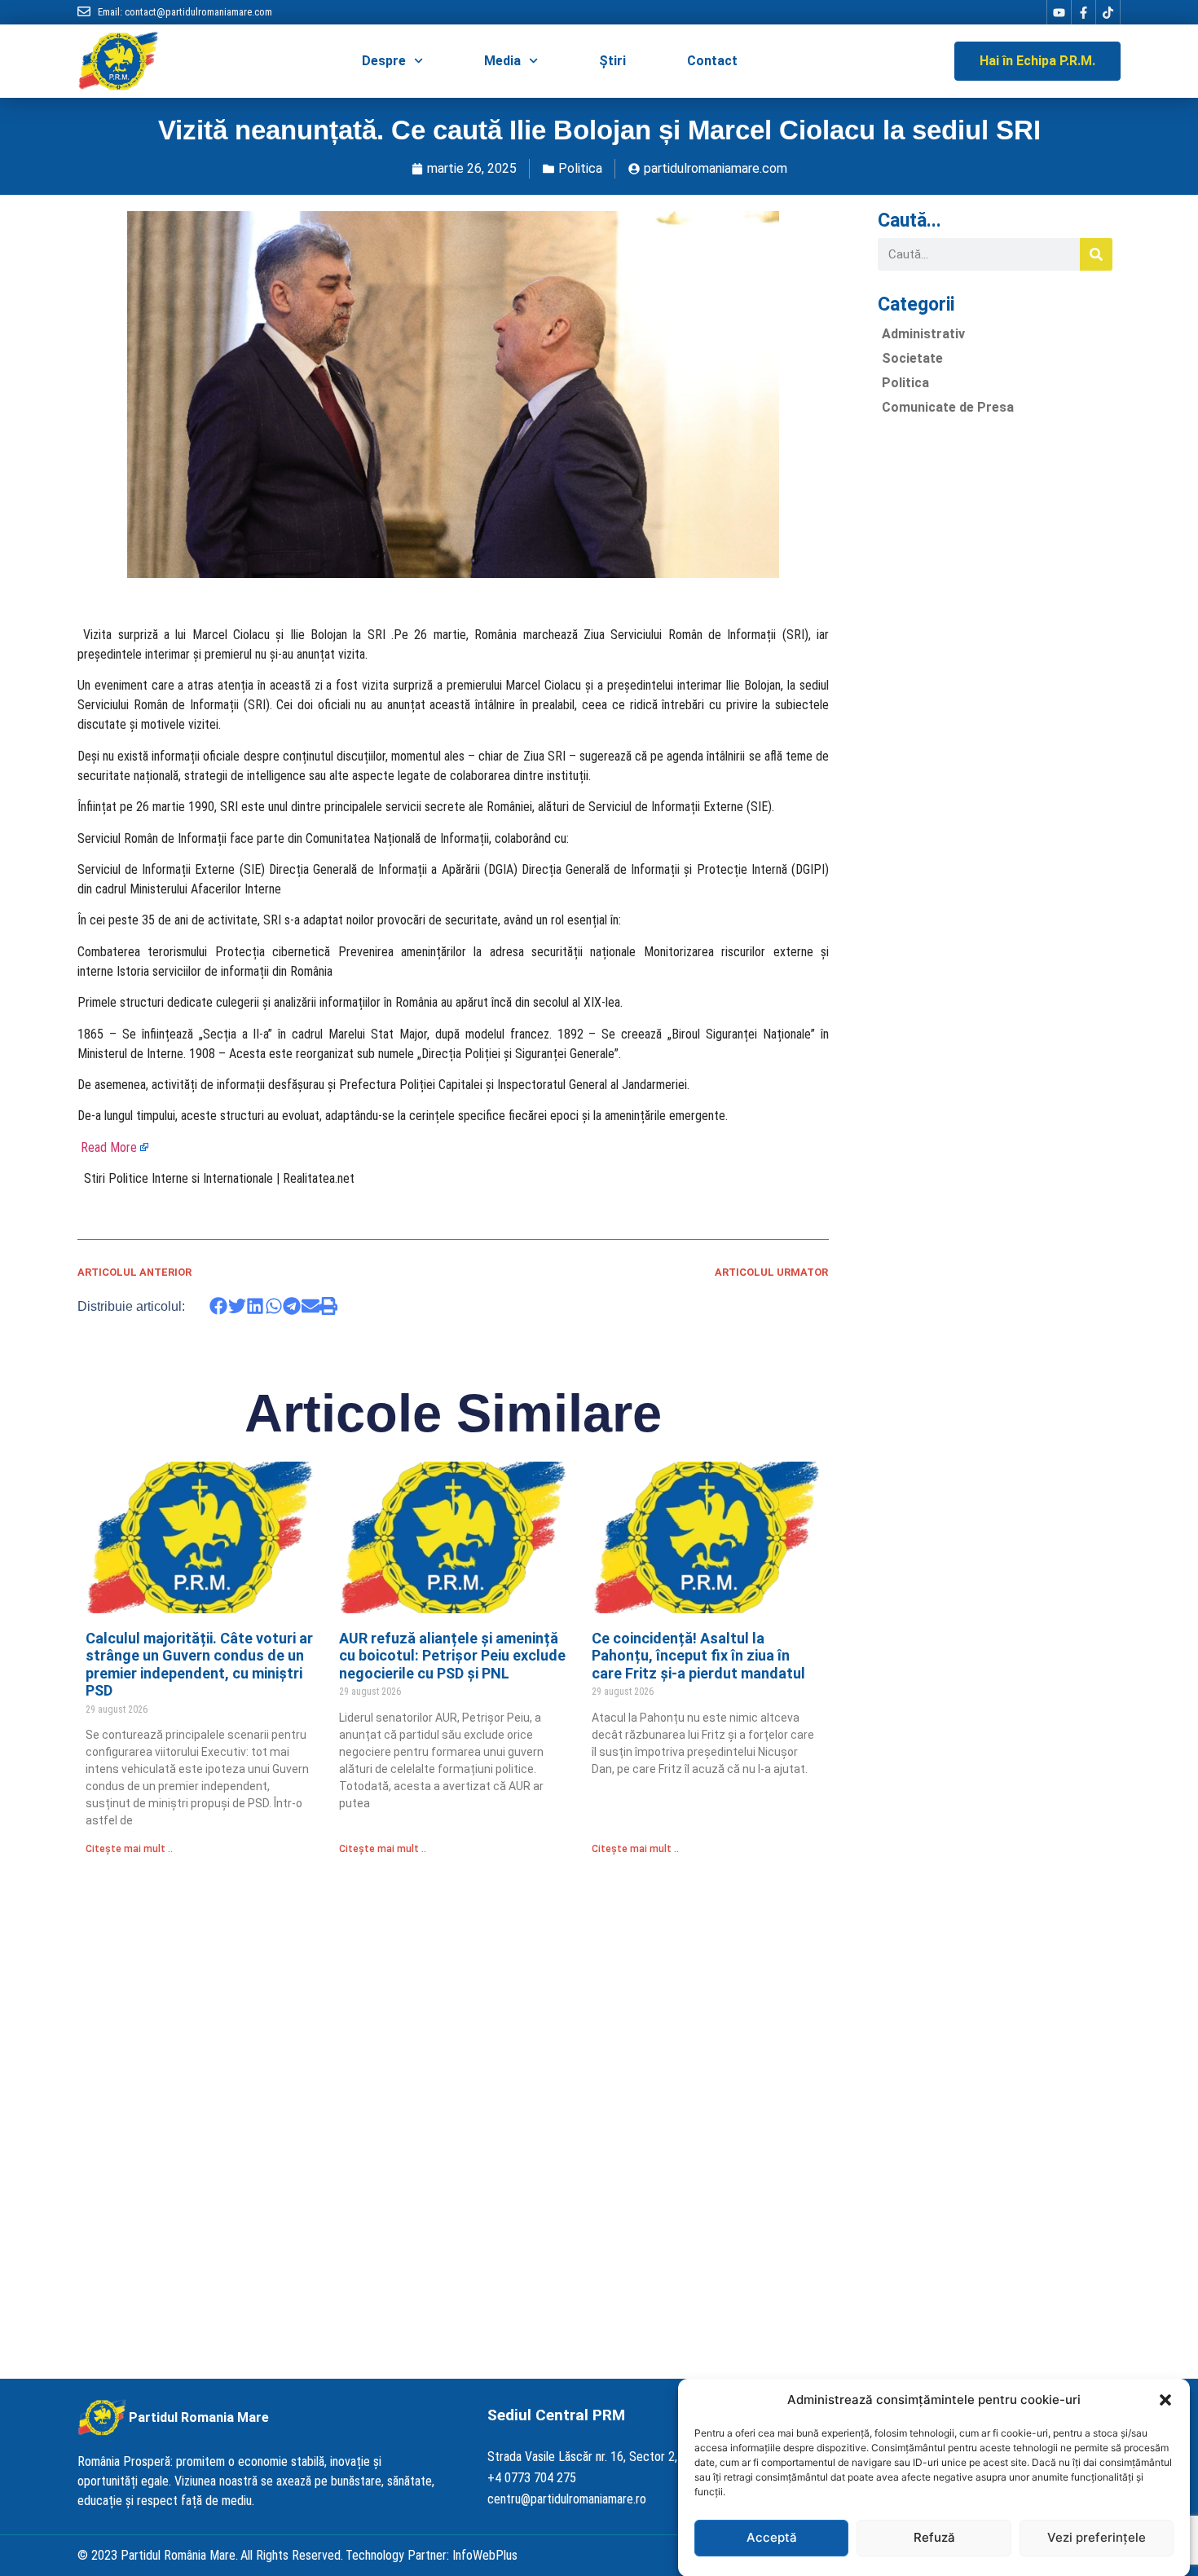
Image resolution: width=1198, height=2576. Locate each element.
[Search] (1096, 254)
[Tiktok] (1108, 12)
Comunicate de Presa (948, 407)
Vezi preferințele (1097, 2537)
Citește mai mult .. (129, 1849)
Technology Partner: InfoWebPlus (432, 2555)
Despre (384, 61)
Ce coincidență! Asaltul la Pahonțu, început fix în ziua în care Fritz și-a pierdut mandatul (698, 1656)
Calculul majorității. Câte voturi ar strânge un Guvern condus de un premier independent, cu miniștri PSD (199, 1665)
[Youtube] (1059, 12)
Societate (912, 358)
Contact (712, 61)
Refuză (934, 2537)
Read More (109, 1147)
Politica (580, 168)
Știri (612, 61)
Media (502, 61)
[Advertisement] (995, 673)
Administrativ (923, 334)
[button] (1165, 2400)
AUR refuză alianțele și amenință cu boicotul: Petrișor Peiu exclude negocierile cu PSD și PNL (452, 1656)
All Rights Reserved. (292, 2555)
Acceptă (772, 2537)
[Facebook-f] (1083, 12)
